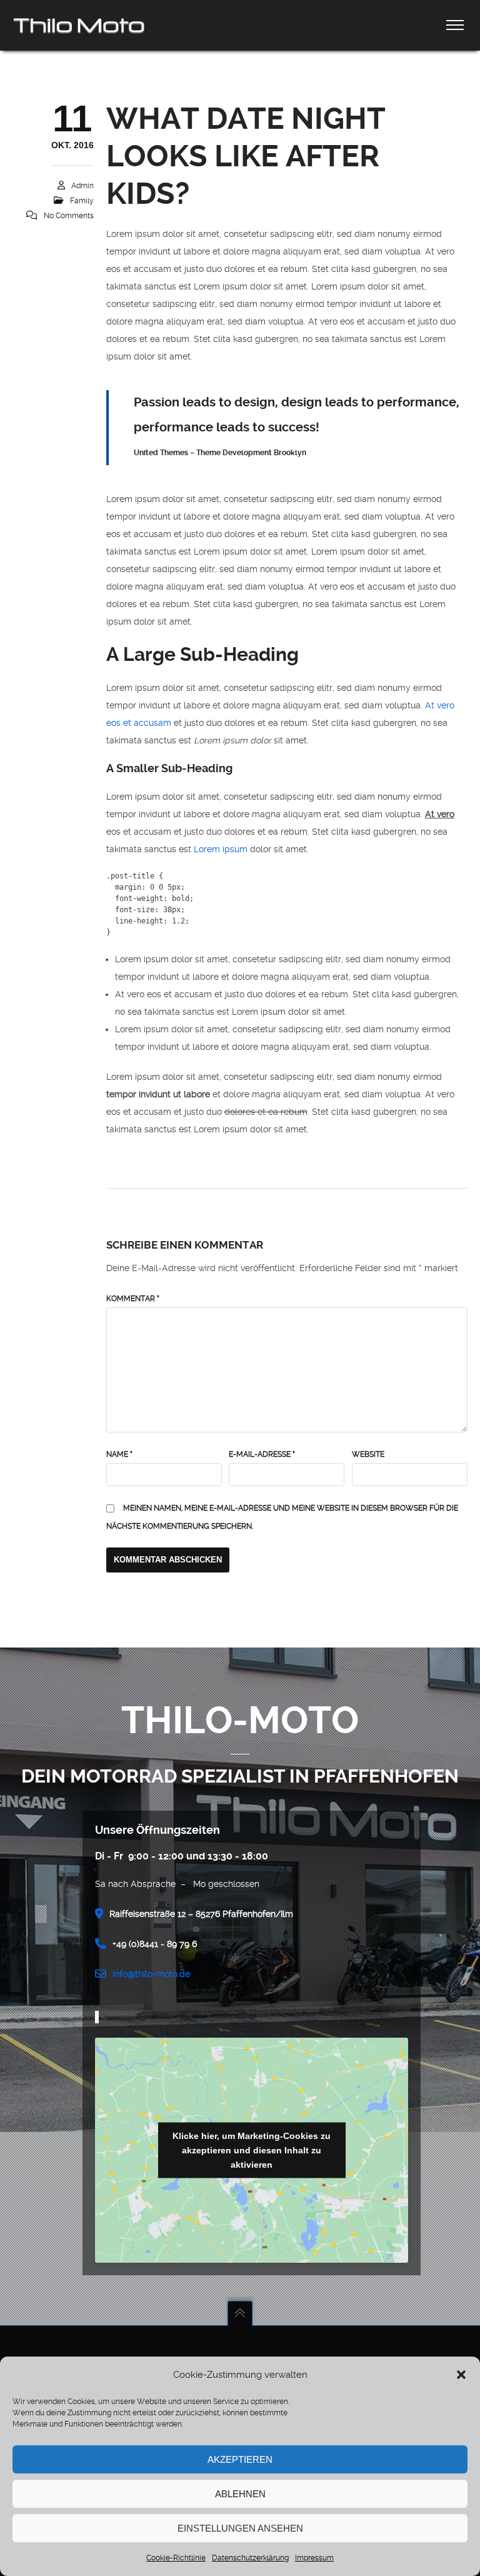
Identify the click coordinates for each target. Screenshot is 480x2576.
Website (368, 1454)
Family (82, 201)
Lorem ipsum (221, 849)
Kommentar (133, 1299)
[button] (461, 2375)
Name (119, 1454)
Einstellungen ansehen (240, 2528)
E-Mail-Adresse (262, 1454)
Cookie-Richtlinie (176, 2558)
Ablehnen (240, 2494)
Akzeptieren (240, 2459)
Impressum (314, 2558)
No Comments (69, 216)
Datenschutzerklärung (250, 2558)
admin (82, 186)
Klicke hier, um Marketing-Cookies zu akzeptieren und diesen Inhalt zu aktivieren (252, 2150)
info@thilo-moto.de (151, 1974)
